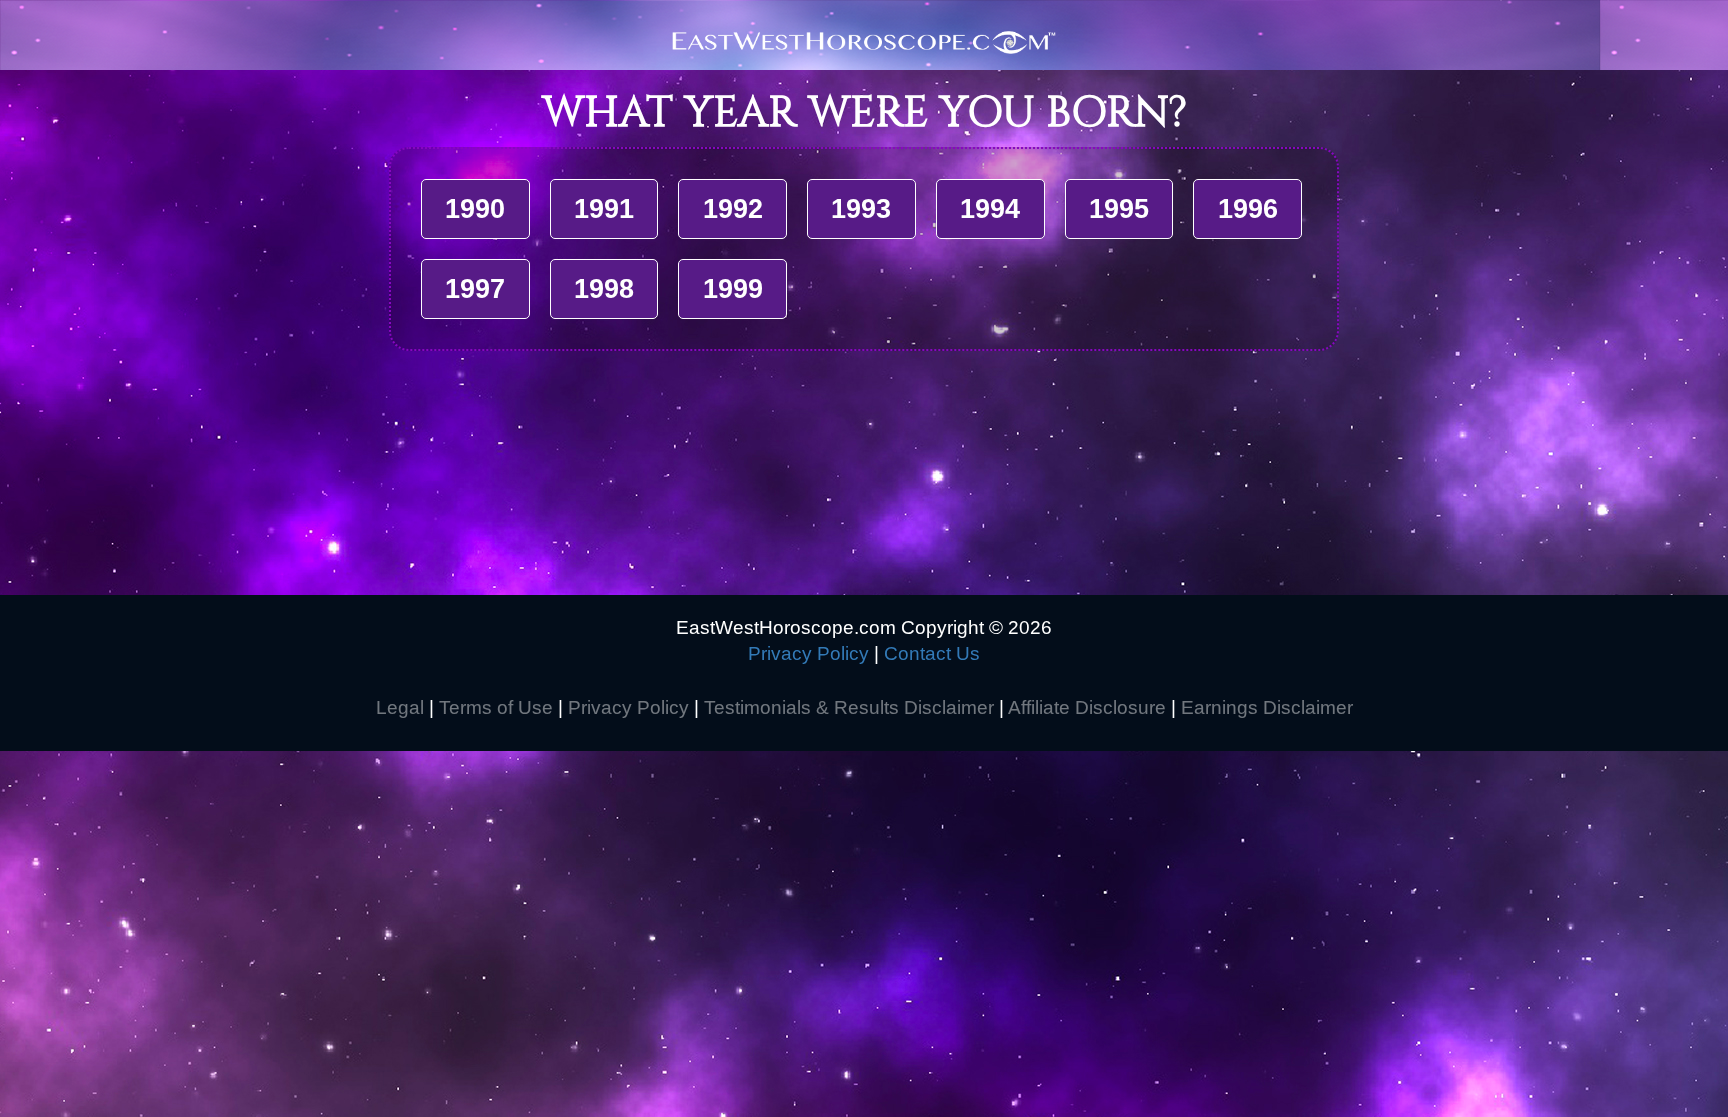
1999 (733, 289)
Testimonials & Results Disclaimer (849, 707)
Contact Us (932, 653)
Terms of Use (496, 707)
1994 (990, 209)
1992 (733, 209)
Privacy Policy (808, 653)
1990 (475, 209)
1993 (861, 209)
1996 (1248, 209)
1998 (604, 289)
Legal (400, 707)
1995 (1119, 209)
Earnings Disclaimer (1267, 707)
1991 (604, 209)
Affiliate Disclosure (1087, 707)
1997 (475, 289)
